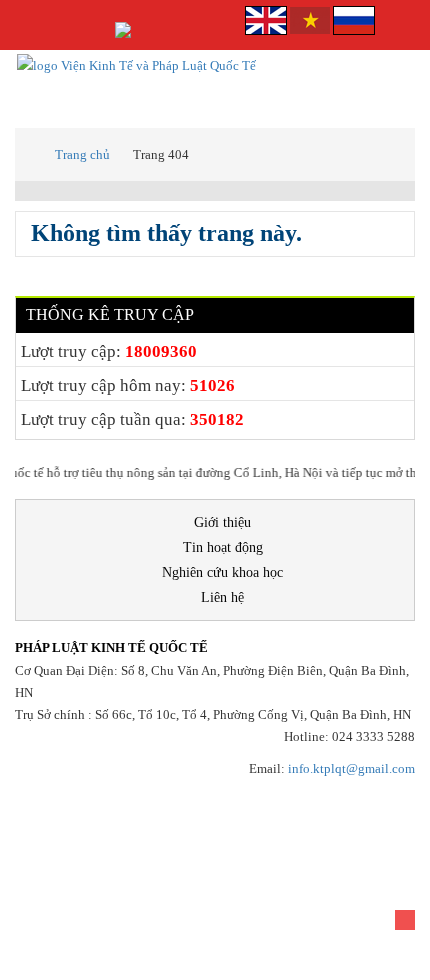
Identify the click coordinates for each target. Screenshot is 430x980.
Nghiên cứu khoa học (222, 572)
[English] (267, 18)
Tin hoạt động (223, 547)
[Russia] (354, 18)
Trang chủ (82, 154)
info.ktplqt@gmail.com (351, 768)
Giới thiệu (222, 522)
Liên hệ (222, 597)
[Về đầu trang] (405, 920)
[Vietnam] (310, 18)
